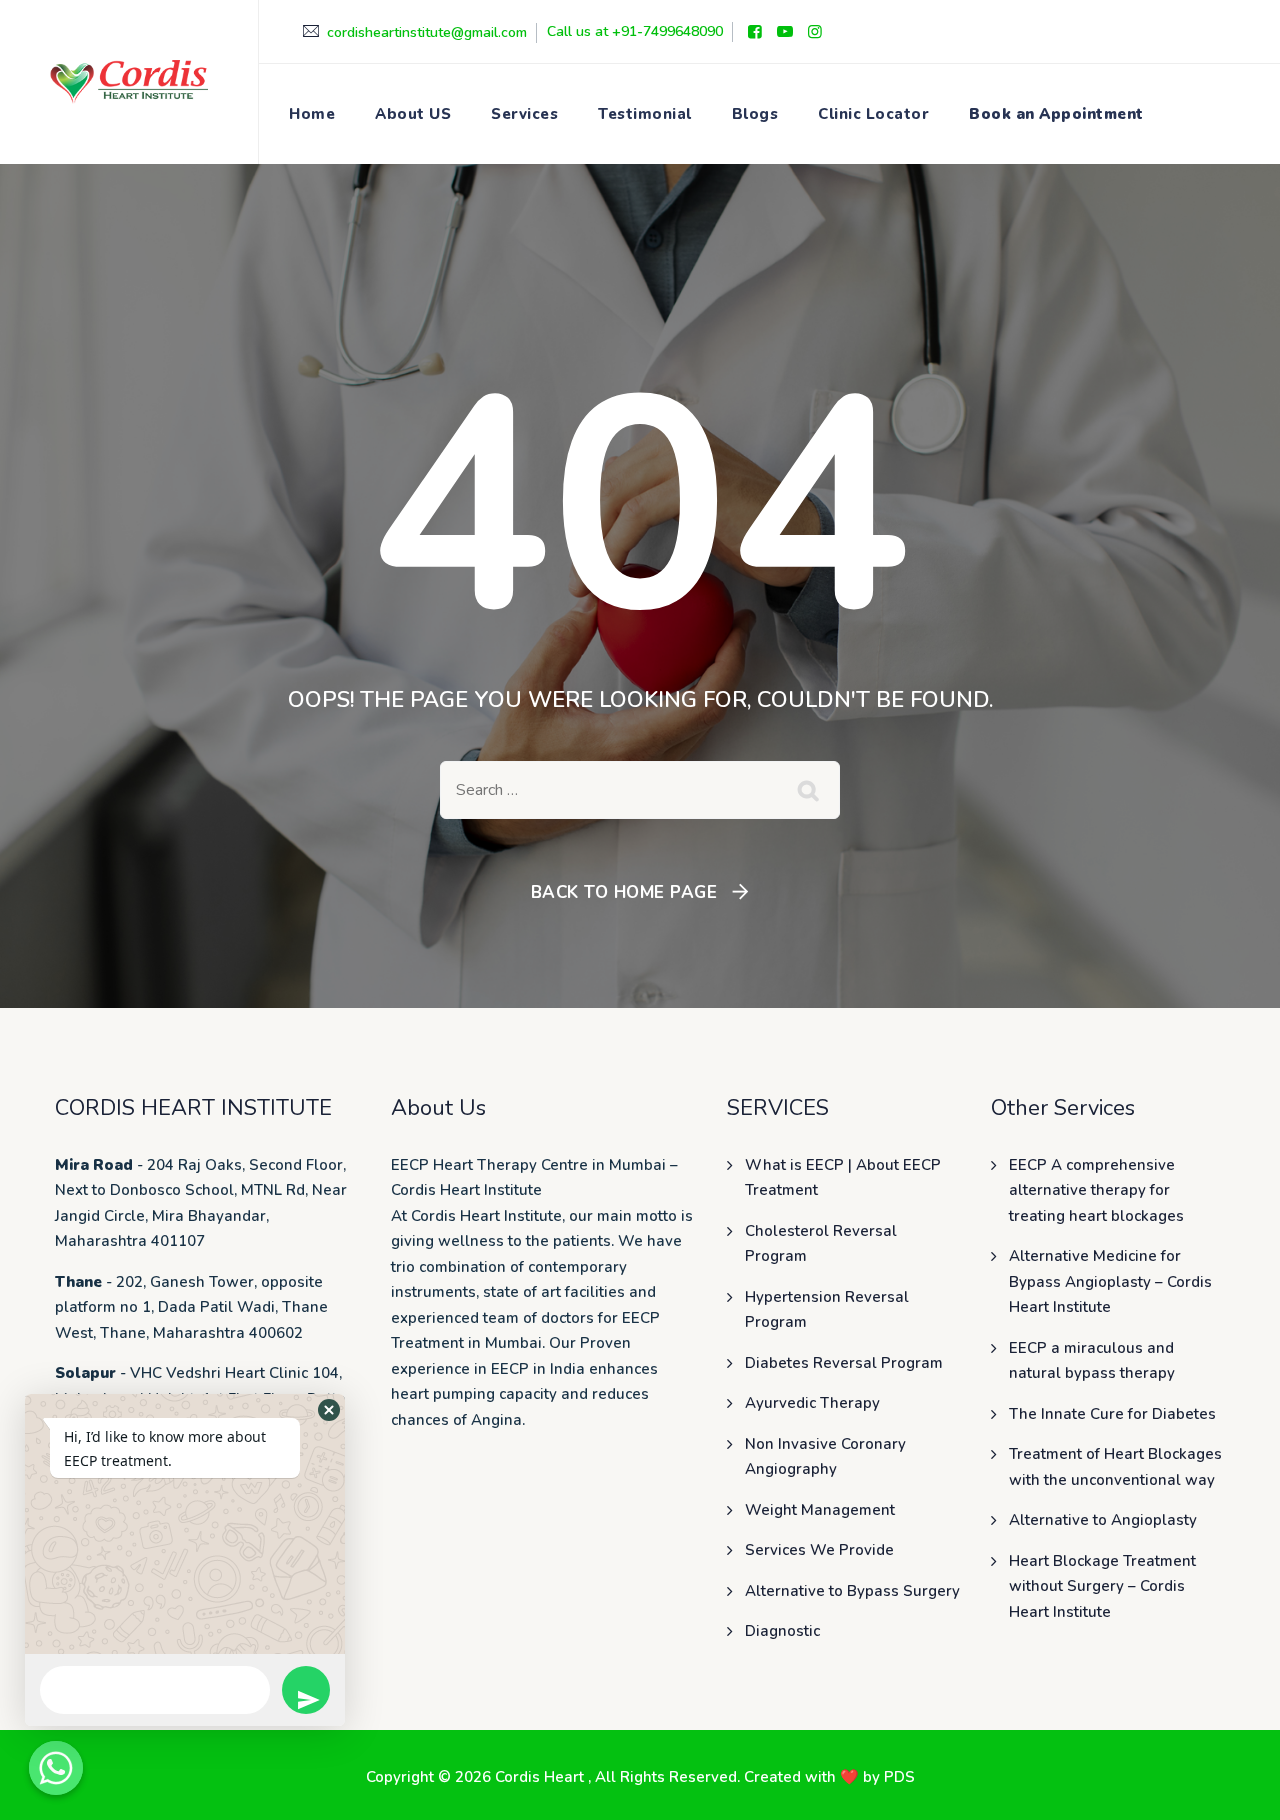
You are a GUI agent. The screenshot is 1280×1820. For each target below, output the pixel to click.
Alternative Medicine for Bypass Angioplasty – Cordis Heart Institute (1110, 1281)
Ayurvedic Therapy (812, 1403)
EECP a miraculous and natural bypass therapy (1092, 1361)
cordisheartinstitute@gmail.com (427, 32)
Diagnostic (782, 1631)
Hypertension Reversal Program (827, 1310)
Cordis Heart (541, 1777)
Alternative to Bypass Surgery (852, 1591)
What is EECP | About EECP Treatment (843, 1178)
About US (413, 114)
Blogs (755, 114)
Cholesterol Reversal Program (821, 1244)
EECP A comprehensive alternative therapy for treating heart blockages (1096, 1190)
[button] (329, 1410)
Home (312, 114)
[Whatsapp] (56, 1768)
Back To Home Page (624, 892)
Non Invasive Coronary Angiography (825, 1457)
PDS (899, 1777)
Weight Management (820, 1510)
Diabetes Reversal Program (844, 1363)
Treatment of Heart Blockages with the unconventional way (1115, 1467)
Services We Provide (819, 1550)
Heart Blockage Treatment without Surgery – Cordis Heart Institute (1102, 1586)
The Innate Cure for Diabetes (1112, 1414)
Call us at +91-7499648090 (635, 31)
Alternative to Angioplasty (1103, 1520)
